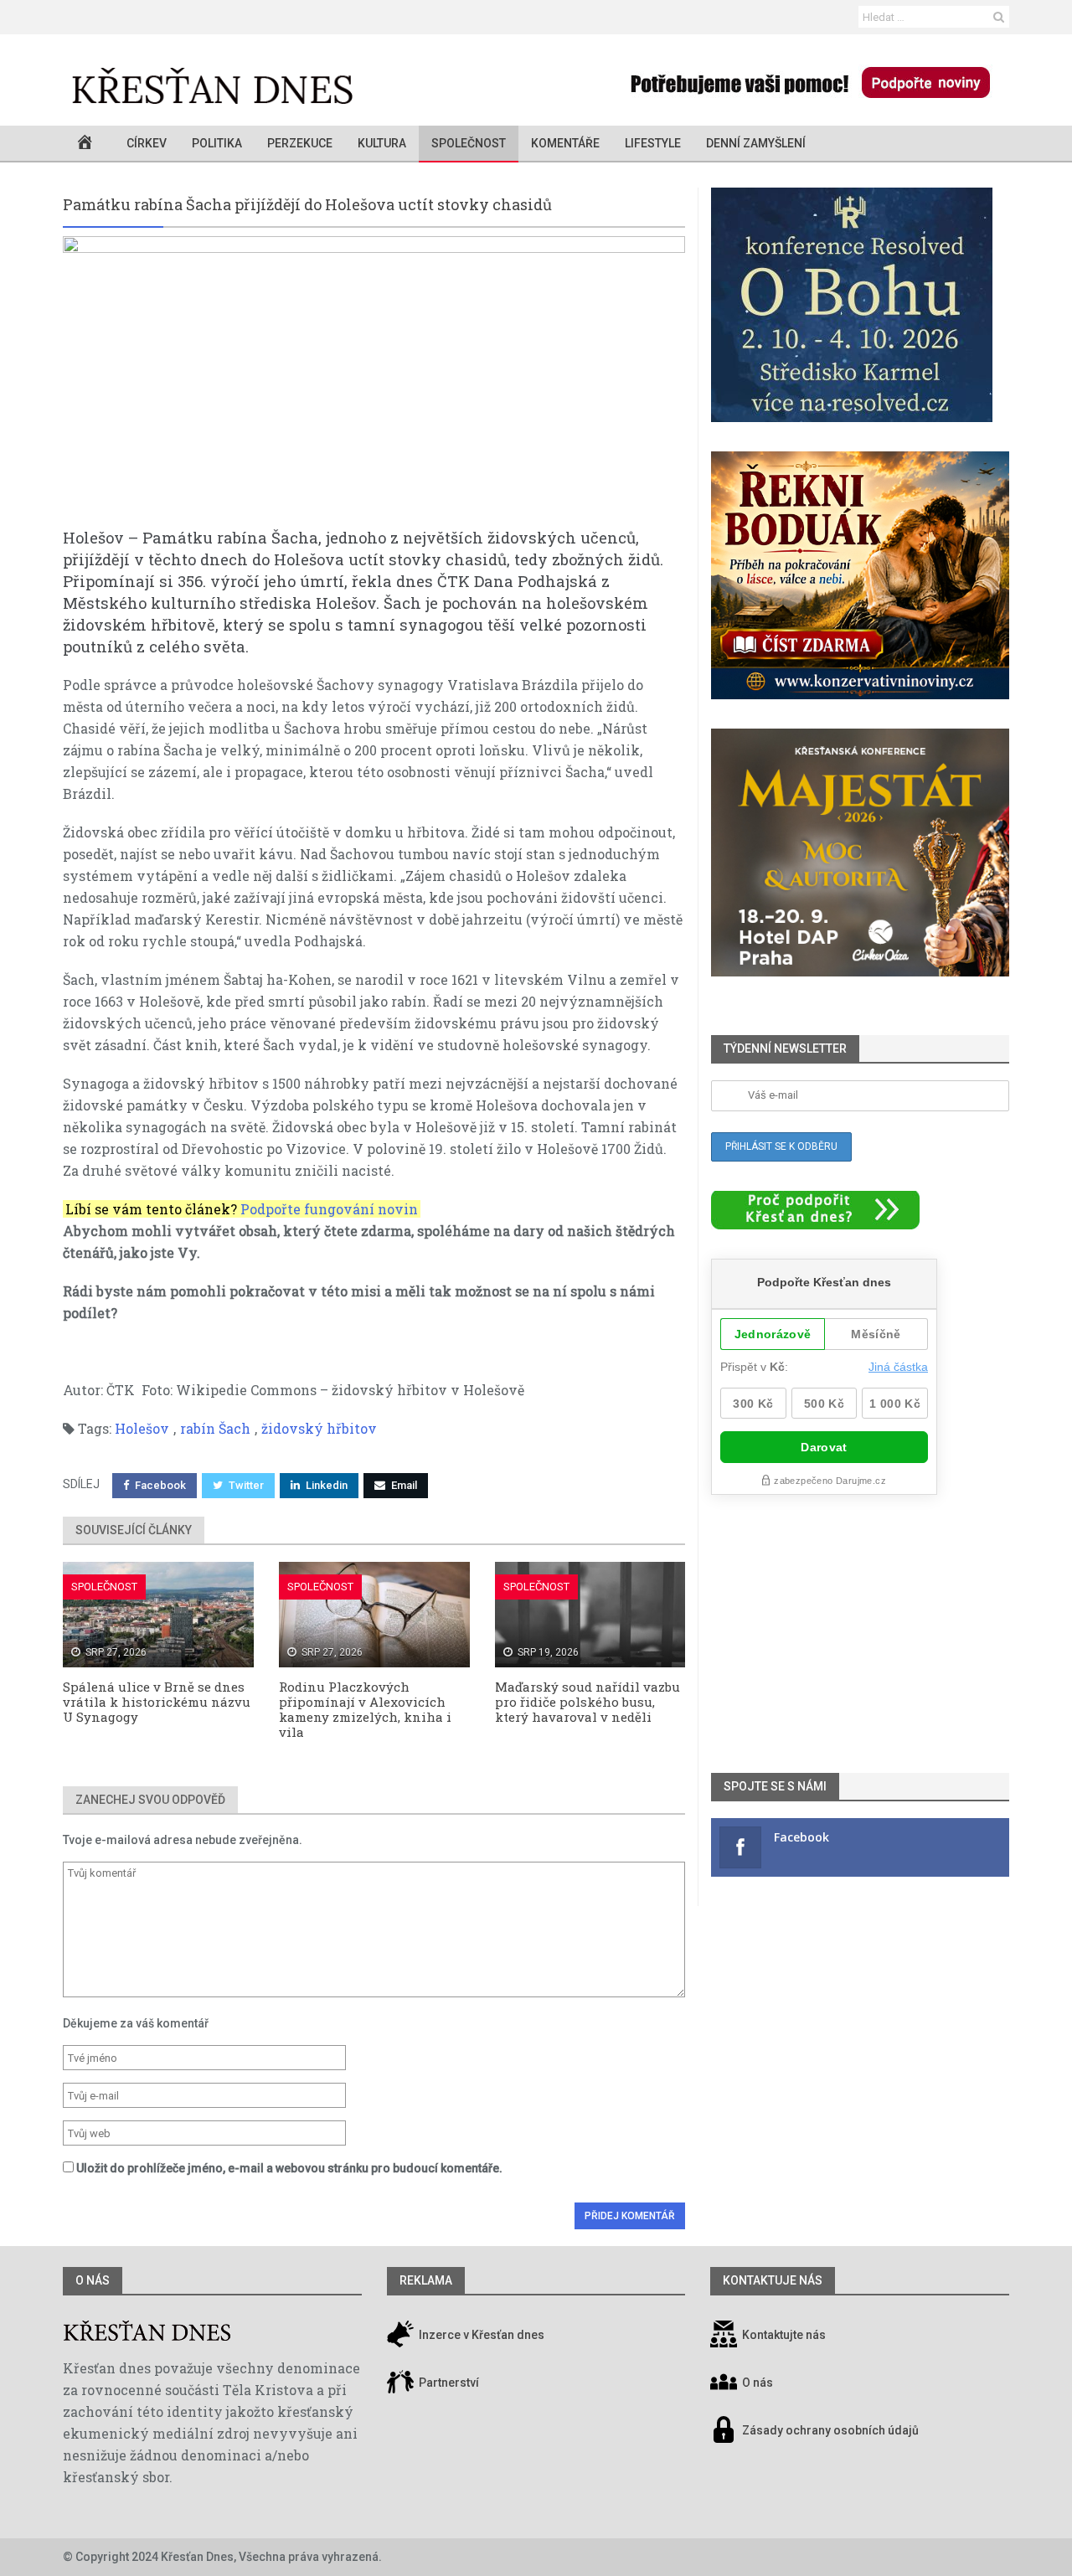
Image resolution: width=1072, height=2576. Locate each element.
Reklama (426, 2280)
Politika (217, 143)
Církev (147, 143)
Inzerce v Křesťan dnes (480, 2336)
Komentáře (565, 143)
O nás (93, 2280)
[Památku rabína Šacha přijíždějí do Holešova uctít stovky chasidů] (374, 381)
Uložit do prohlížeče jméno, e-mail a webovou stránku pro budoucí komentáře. (289, 2168)
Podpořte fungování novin (329, 1209)
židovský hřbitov (319, 1428)
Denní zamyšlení (756, 143)
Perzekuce (300, 143)
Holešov (142, 1428)
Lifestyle (653, 143)
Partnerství (448, 2383)
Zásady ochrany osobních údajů (830, 2431)
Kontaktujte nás (784, 2336)
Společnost (469, 143)
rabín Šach (215, 1428)
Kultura (382, 143)
